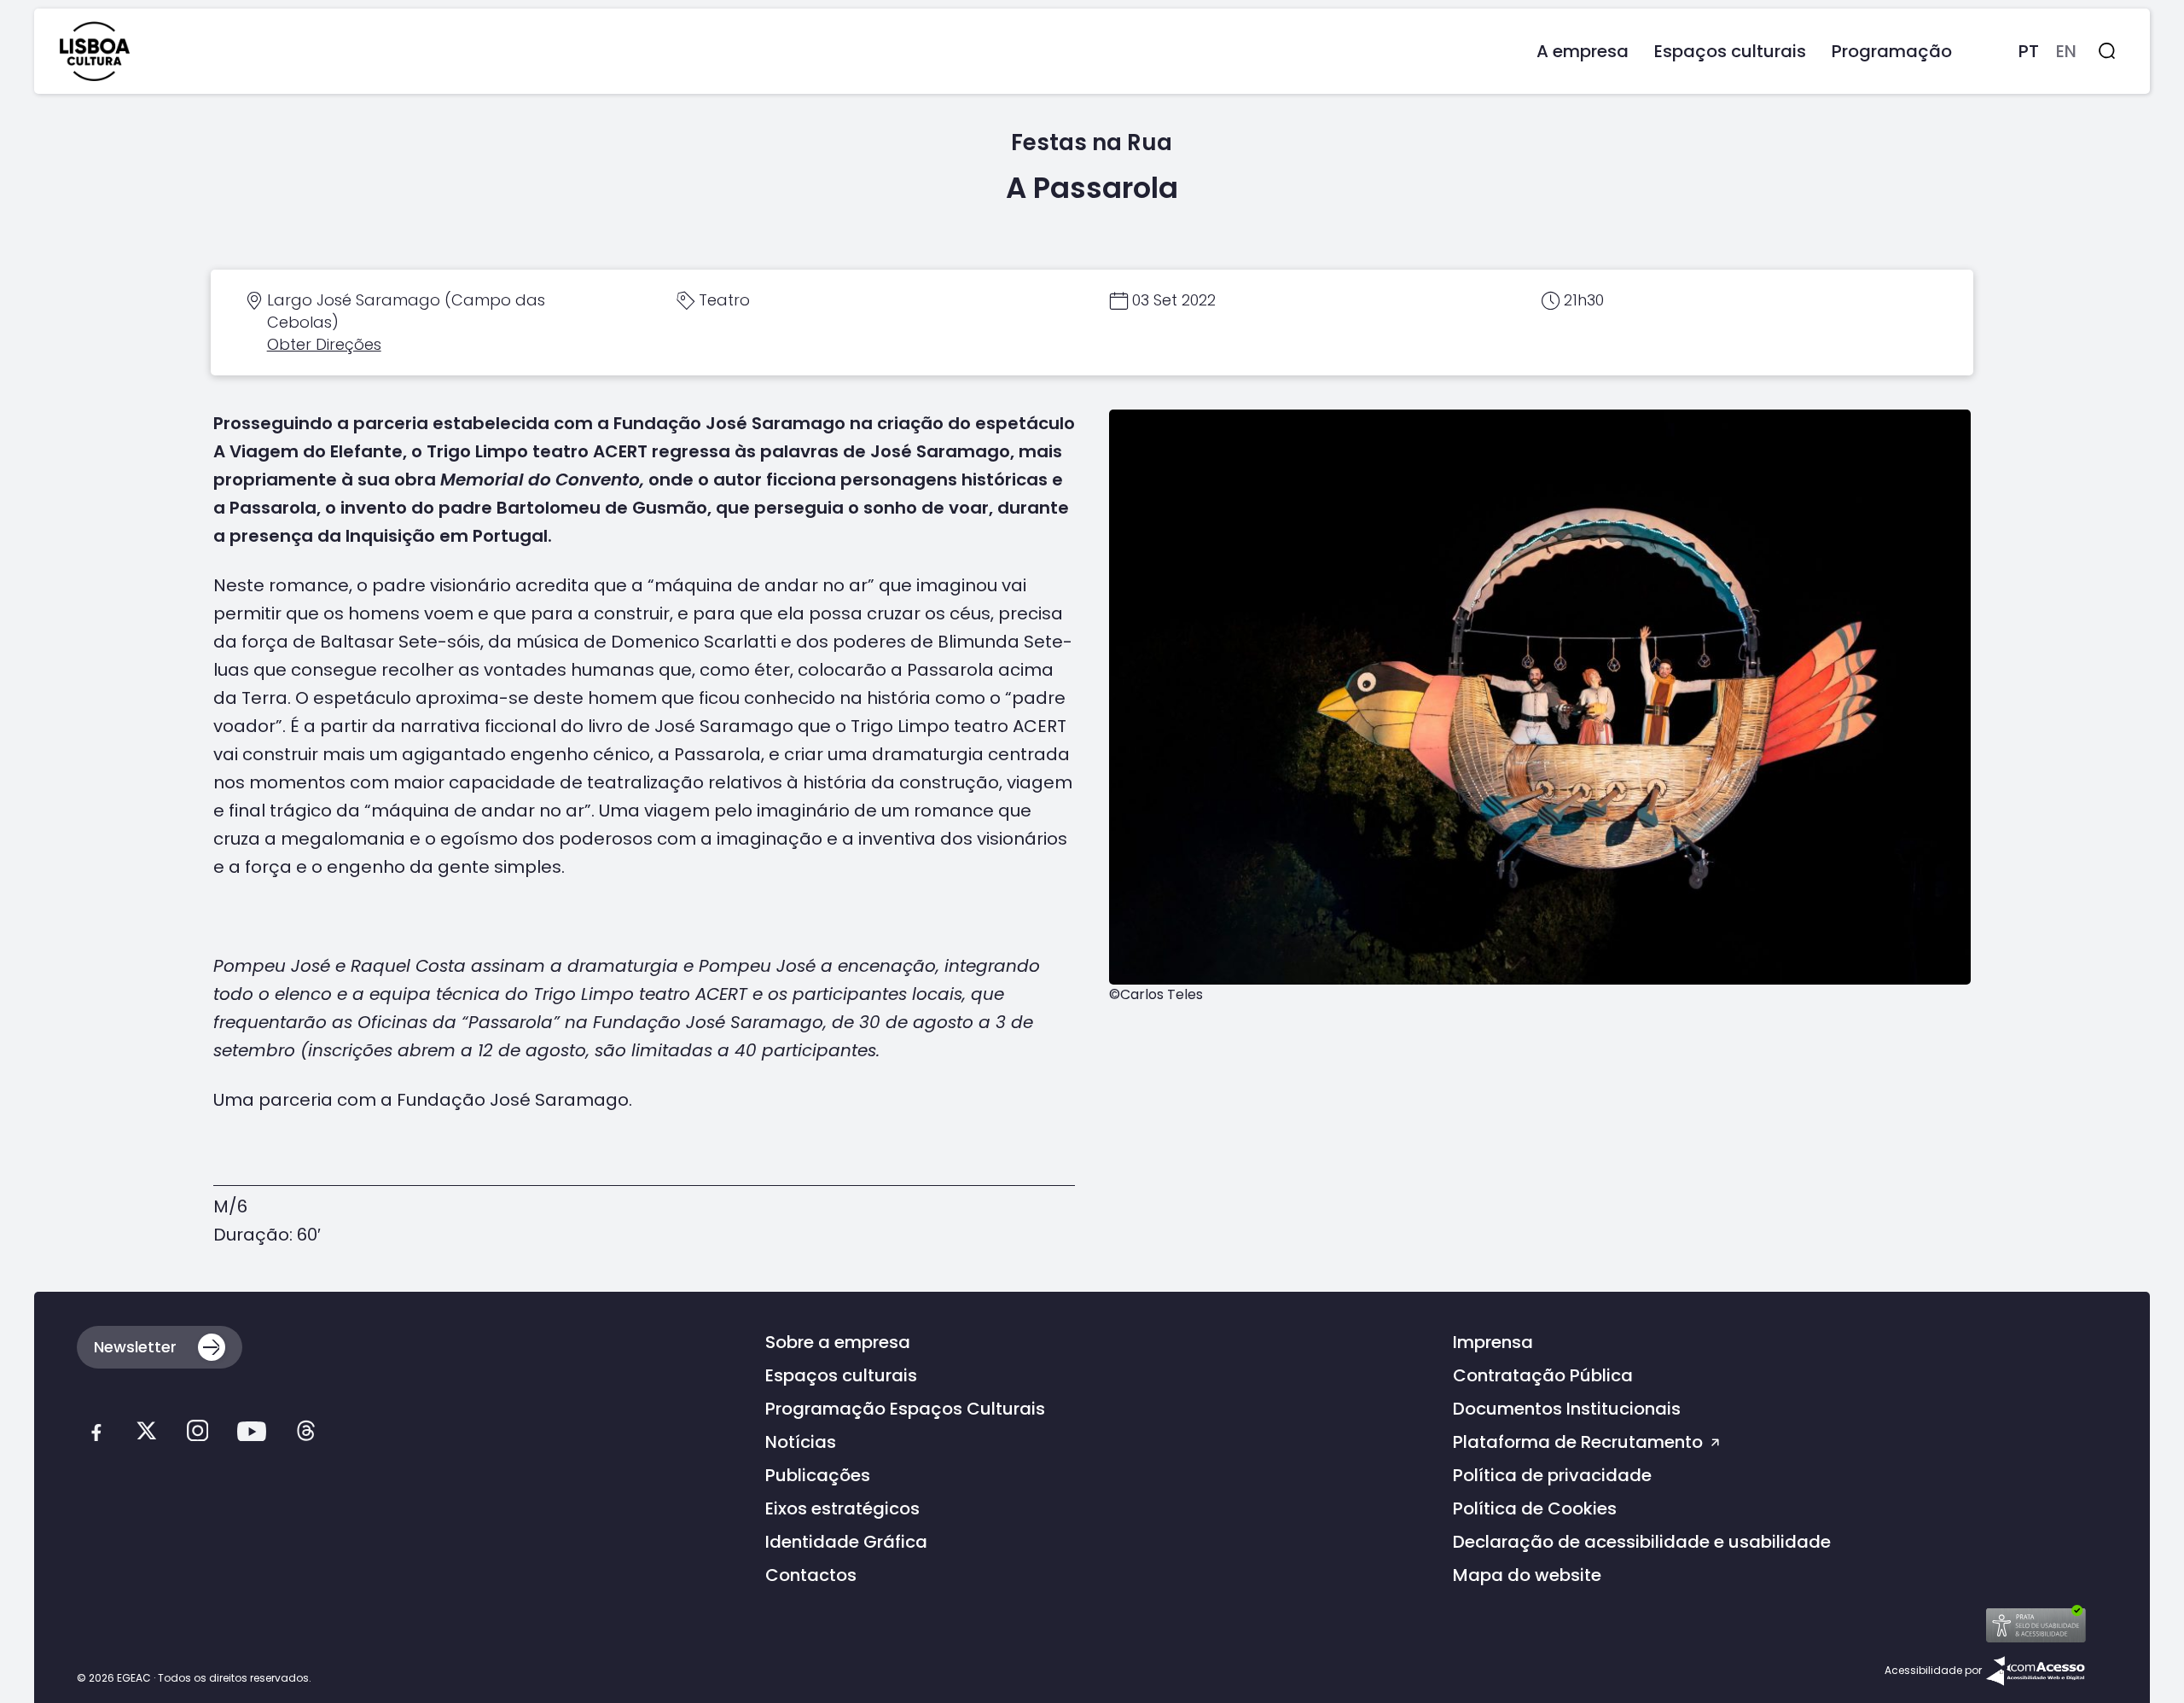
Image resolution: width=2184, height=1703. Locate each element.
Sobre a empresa (838, 1342)
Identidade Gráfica (846, 1542)
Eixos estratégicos (842, 1508)
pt (2029, 51)
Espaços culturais (841, 1375)
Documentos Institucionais (1567, 1409)
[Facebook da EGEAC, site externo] (96, 1436)
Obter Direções (324, 344)
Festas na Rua (1092, 142)
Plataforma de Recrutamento (1580, 1442)
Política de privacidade (1552, 1475)
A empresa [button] (1583, 51)
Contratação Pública (1543, 1375)
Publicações (818, 1475)
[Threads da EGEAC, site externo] (306, 1436)
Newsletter (135, 1347)
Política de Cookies (1535, 1508)
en (2066, 51)
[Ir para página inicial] (95, 51)
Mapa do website (1527, 1575)
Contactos (811, 1575)
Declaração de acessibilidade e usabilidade (1642, 1542)
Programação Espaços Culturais (905, 1409)
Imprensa (1493, 1342)
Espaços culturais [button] (1730, 51)
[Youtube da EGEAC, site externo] (252, 1436)
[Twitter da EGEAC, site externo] (146, 1436)
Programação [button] (1892, 51)
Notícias (801, 1442)
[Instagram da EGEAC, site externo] (197, 1436)
